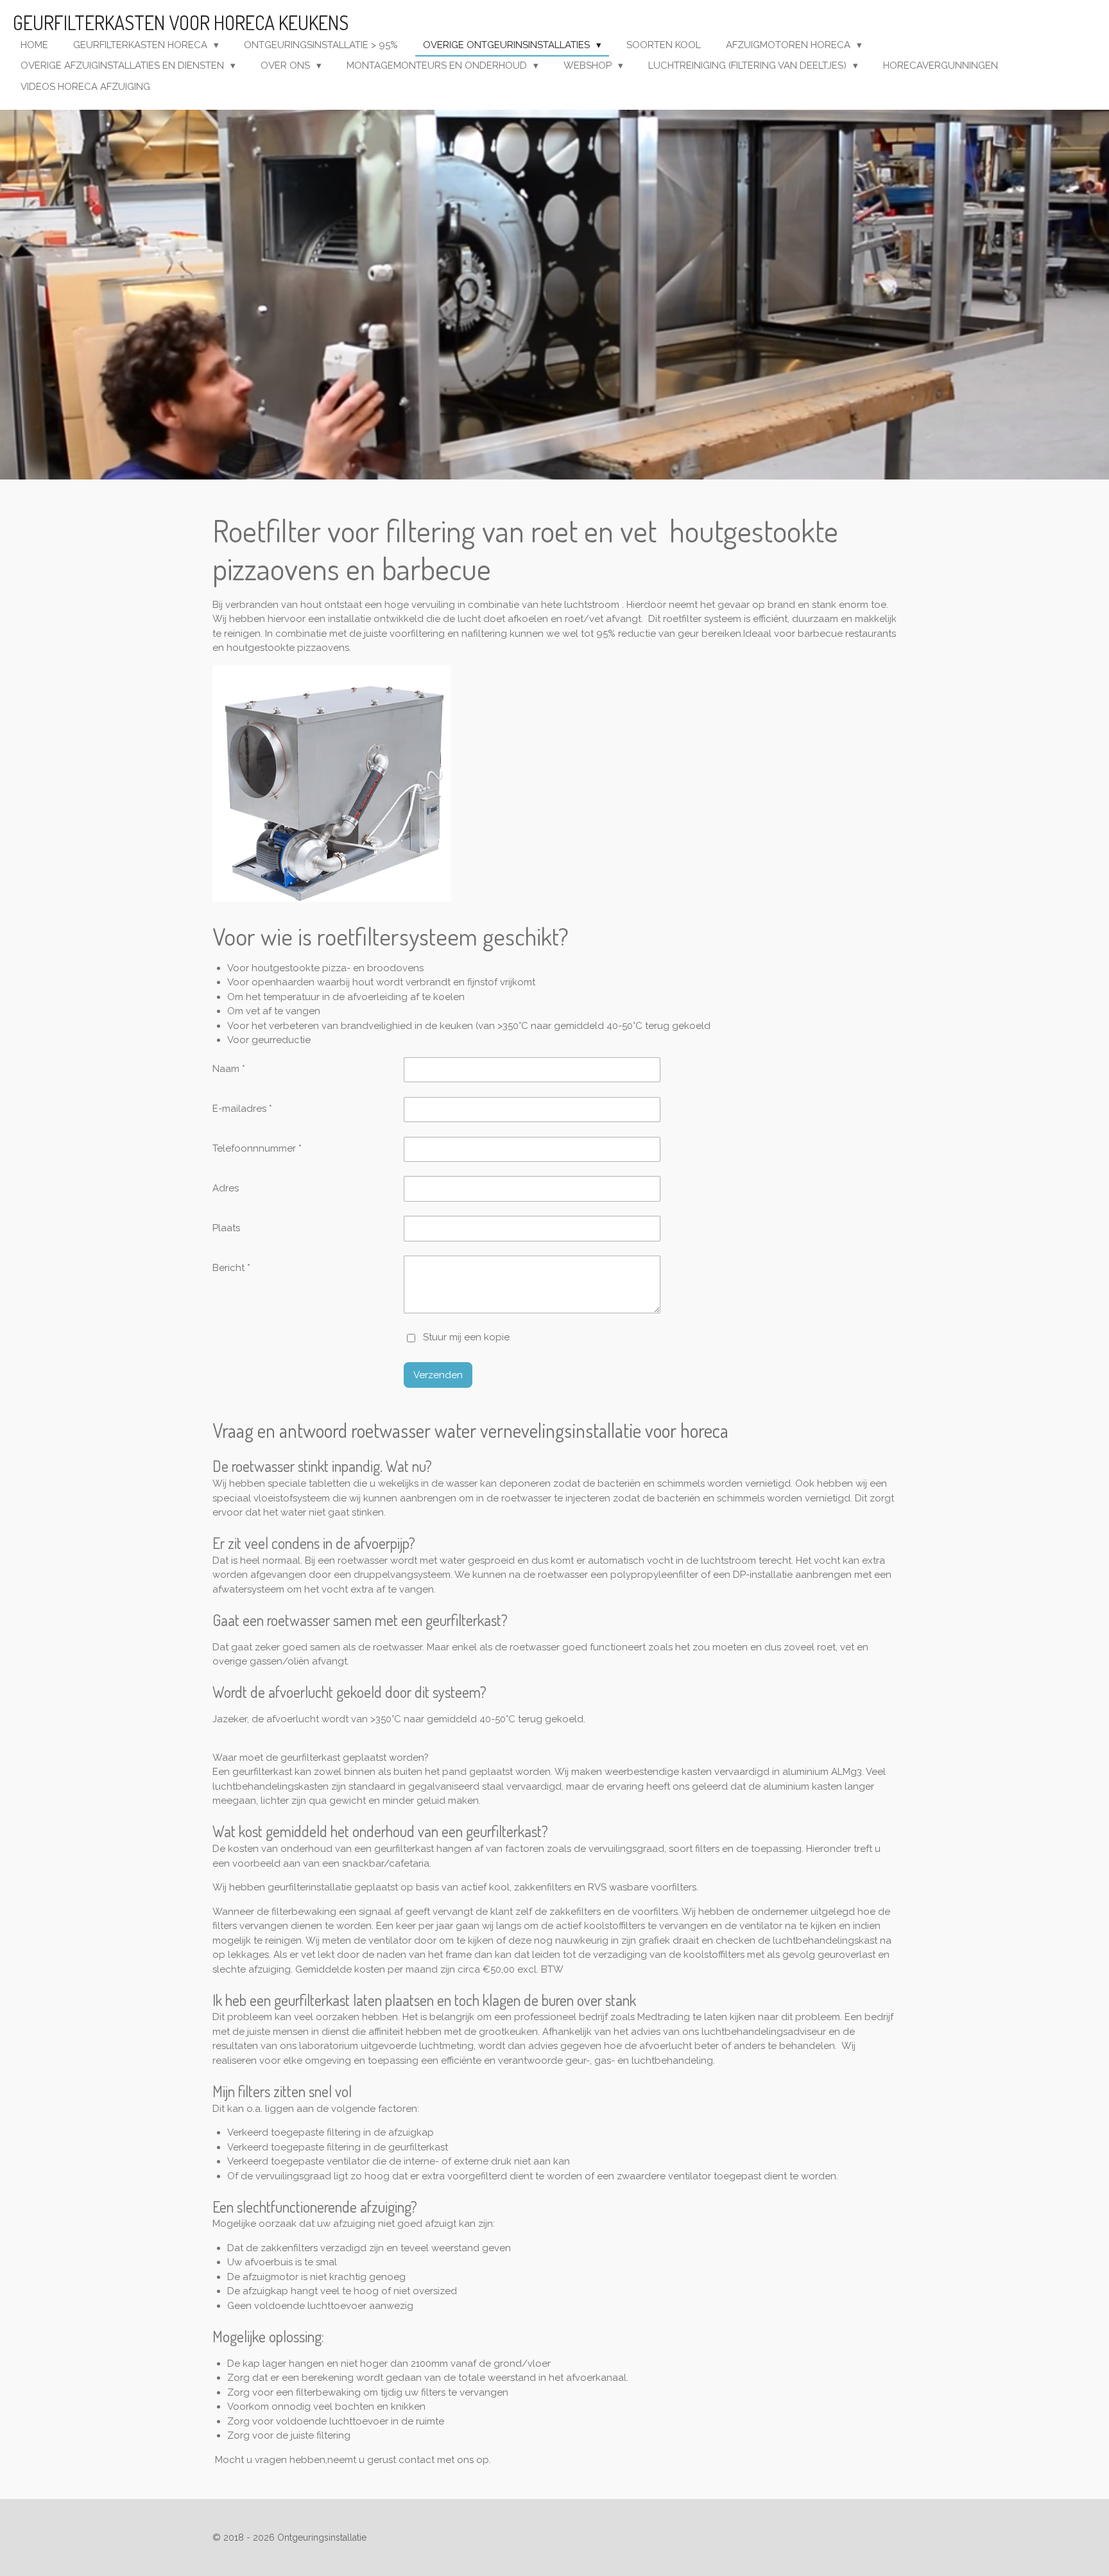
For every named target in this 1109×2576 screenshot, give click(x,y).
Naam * (229, 1069)
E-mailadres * (242, 1109)
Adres (226, 1188)
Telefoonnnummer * (257, 1148)
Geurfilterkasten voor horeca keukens (181, 22)
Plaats (226, 1228)
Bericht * (231, 1268)
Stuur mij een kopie (466, 1337)
